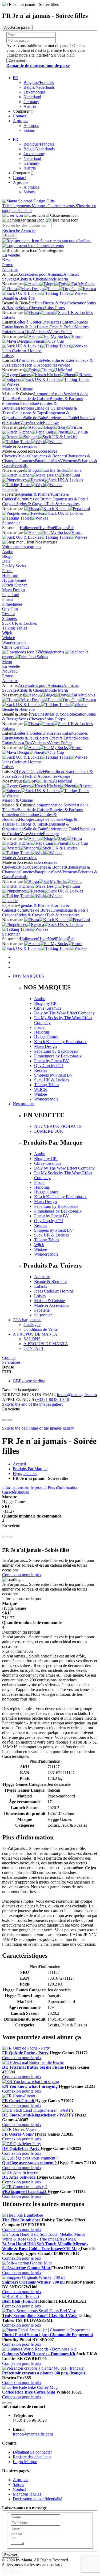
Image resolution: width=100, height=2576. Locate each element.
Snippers (9, 619)
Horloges (27, 408)
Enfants (9, 317)
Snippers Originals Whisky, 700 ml (34, 2282)
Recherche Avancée (19, 230)
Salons (29, 130)
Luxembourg (34, 92)
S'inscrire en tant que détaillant (65, 241)
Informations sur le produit (25, 1487)
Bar (15, 399)
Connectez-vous (62, 206)
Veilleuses (40, 332)
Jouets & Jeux (25, 327)
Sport (19, 365)
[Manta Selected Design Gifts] (28, 201)
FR (15, 78)
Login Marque (25, 2462)
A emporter (42, 394)
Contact (19, 116)
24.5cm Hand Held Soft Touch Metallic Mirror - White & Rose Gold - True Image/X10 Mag (45, 2246)
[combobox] (27, 225)
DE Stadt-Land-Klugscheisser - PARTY (39, 2115)
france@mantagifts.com (77, 1395)
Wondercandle (14, 642)
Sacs (56, 461)
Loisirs (8, 356)
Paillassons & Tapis (29, 413)
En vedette (11, 255)
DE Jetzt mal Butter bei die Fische (33, 2067)
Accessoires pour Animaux (41, 274)
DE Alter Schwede (19, 2177)
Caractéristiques (15, 1492)
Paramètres (11, 1362)
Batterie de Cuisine (34, 399)
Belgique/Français (39, 82)
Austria (30, 106)
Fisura (7, 571)
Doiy (6, 561)
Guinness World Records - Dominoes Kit (39, 2354)
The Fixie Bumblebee (22, 2220)
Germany (31, 102)
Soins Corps (55, 308)
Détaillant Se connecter (32, 2452)
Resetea (9, 614)
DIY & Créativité (28, 360)
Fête (46, 360)
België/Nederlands (39, 87)
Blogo (7, 556)
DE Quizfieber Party (21, 2148)
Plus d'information (63, 1487)
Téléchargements (17, 206)
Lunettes (27, 461)
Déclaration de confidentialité (37, 2499)
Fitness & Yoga (55, 303)
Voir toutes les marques (22, 547)
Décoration (29, 403)
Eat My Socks (14, 566)
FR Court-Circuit (19, 2101)
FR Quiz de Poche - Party (26, 2053)
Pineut (7, 599)
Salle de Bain (35, 418)
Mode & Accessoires (20, 446)
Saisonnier (11, 523)
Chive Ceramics (16, 647)
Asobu (8, 552)
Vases (25, 422)
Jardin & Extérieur (65, 360)
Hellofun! (10, 575)
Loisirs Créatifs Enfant (56, 327)
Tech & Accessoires (41, 365)
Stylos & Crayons (31, 504)
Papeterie (10, 489)
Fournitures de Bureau (34, 499)
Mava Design (13, 590)
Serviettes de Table (62, 418)
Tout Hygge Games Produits (26, 2193)
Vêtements (69, 461)
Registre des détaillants (32, 2457)
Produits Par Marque (30, 1469)
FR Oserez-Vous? (19, 2134)
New (6, 260)
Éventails (20, 466)
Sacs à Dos (23, 332)
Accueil (19, 1464)
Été (71, 528)
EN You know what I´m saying (30, 2086)
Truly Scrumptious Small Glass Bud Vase (40, 2316)
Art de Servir (63, 394)
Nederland (32, 97)
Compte (9, 1357)
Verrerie (36, 422)
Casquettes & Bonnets (47, 456)
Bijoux (23, 456)
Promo (8, 265)
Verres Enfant (60, 332)
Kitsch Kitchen (15, 585)
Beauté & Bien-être (18, 298)
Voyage (64, 365)
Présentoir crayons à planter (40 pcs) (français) (44, 2373)
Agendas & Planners (35, 494)
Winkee (9, 638)
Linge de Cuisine (49, 408)
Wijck (7, 633)
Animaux (10, 269)
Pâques (62, 528)
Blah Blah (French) (20, 2301)
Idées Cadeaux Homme (22, 351)
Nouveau (10, 671)
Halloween (29, 528)
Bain (39, 303)
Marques (40, 206)
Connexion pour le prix (22, 1575)
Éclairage (51, 422)
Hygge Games (14, 580)
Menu (7, 662)
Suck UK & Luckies (19, 623)
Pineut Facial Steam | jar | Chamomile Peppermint (48, 2335)
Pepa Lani (11, 595)
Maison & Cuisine (17, 389)
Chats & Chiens (31, 279)
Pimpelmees (12, 604)
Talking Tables (15, 628)
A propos (21, 121)
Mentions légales (27, 2494)
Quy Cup (10, 609)
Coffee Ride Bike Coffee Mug (29, 2392)
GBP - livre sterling (29, 1381)
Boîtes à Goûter (28, 322)
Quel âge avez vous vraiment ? (30, 2163)
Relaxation (77, 303)
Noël (52, 528)
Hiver (43, 528)
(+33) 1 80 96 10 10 (52, 1399)
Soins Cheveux (31, 308)
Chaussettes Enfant (57, 322)
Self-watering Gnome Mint (27, 2268)
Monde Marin (56, 279)
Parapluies (43, 461)
